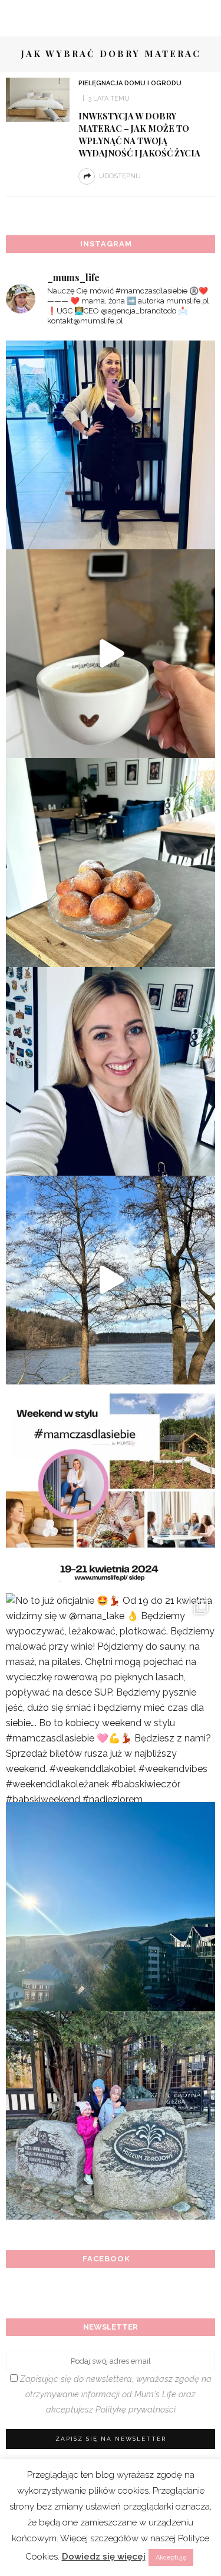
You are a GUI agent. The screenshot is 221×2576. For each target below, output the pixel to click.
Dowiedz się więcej (104, 2557)
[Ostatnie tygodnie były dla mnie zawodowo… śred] (111, 1071)
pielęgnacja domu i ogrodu (130, 83)
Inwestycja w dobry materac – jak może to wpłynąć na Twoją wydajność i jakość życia (139, 134)
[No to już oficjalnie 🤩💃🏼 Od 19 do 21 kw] (111, 1698)
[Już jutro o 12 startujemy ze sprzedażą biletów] (111, 1489)
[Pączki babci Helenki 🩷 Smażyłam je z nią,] (111, 862)
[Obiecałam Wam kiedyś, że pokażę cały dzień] (111, 654)
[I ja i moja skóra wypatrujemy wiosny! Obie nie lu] (111, 1280)
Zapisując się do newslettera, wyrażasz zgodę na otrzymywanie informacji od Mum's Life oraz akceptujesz (115, 2394)
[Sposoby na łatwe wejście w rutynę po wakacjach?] (111, 1906)
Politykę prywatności (136, 2409)
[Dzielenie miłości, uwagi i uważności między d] (111, 2115)
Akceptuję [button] (171, 2557)
